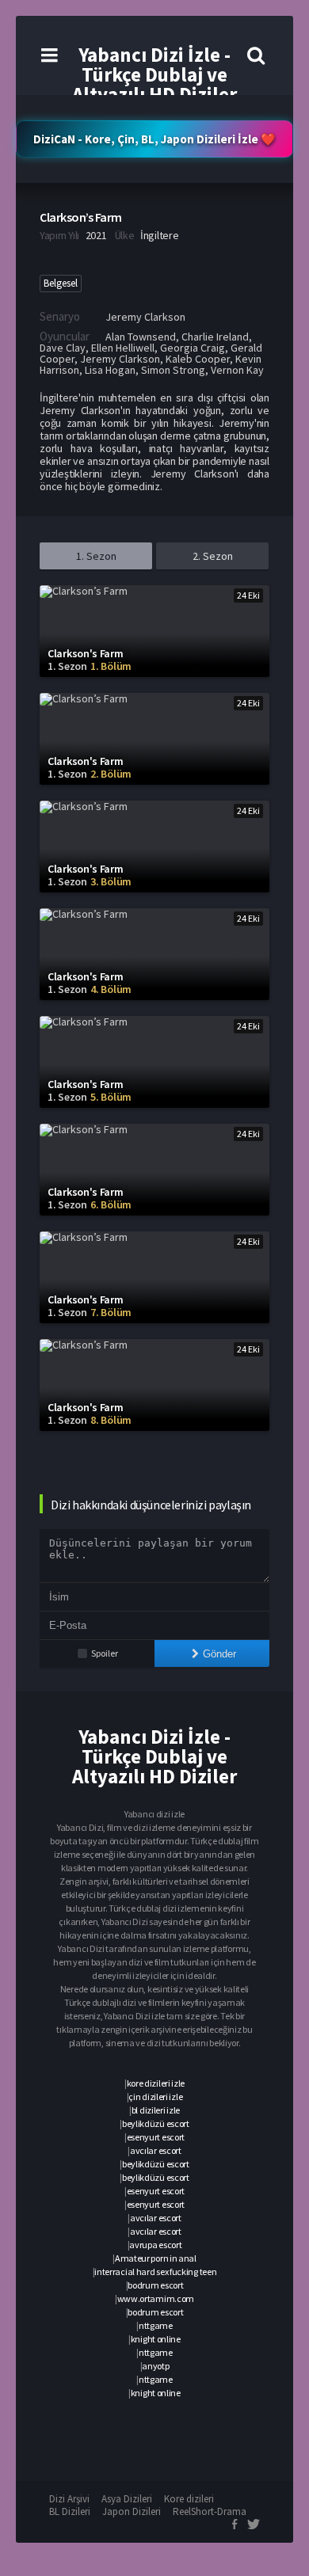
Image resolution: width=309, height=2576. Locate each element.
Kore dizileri (189, 2499)
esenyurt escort (156, 2137)
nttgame (156, 2325)
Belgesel (61, 283)
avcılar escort (156, 2150)
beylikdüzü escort (156, 2123)
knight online (156, 2339)
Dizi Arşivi (69, 2499)
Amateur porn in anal (156, 2258)
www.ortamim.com (156, 2298)
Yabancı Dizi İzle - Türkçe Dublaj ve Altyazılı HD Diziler (154, 74)
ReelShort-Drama (210, 2511)
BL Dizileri (70, 2511)
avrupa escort (155, 2245)
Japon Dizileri (132, 2511)
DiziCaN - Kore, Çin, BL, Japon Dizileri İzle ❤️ (154, 139)
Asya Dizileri (127, 2499)
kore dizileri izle (156, 2083)
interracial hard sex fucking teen (155, 2272)
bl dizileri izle (156, 2110)
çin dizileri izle (155, 2097)
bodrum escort (155, 2285)
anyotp (155, 2366)
